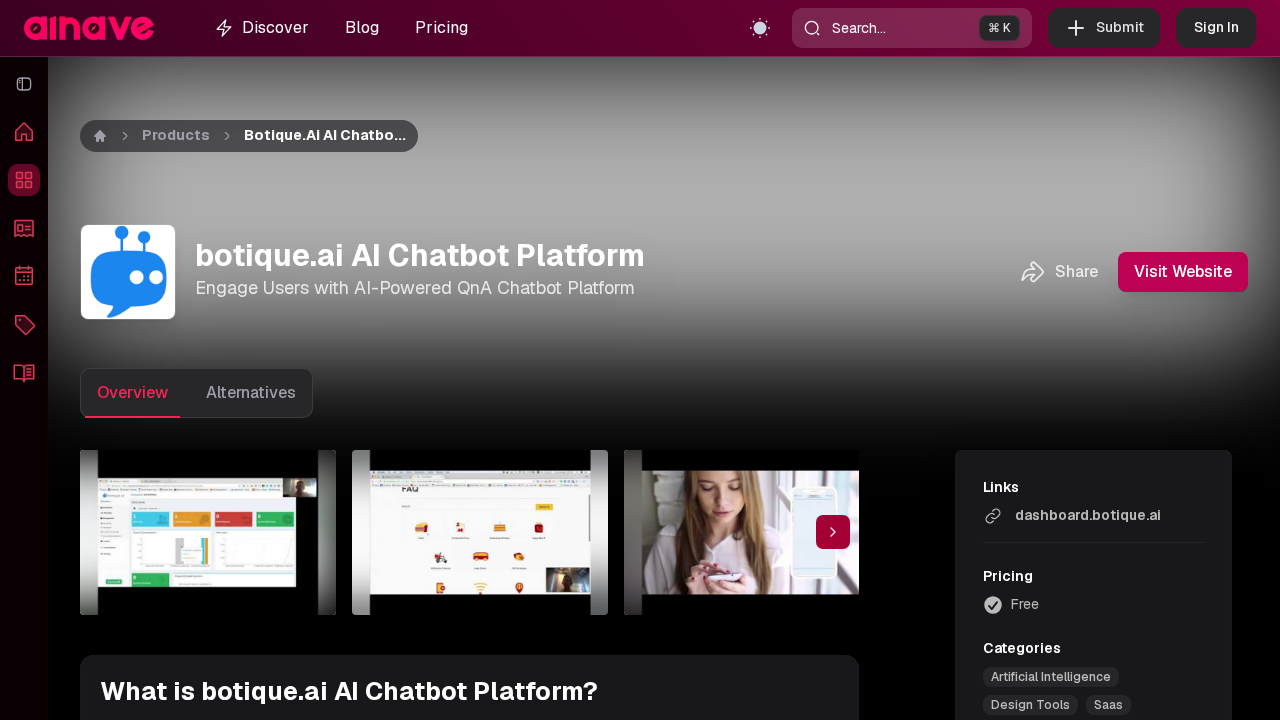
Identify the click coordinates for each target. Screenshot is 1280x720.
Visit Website (1183, 271)
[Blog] (24, 372)
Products (176, 135)
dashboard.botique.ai (1088, 515)
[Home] (24, 132)
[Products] (24, 180)
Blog (362, 27)
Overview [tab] (132, 392)
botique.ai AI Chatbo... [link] (325, 135)
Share (1076, 271)
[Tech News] (24, 228)
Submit (1120, 27)
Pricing (441, 27)
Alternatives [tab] (251, 392)
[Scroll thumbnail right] (833, 532)
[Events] (24, 276)
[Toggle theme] (760, 28)
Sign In (1216, 27)
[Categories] (24, 324)
